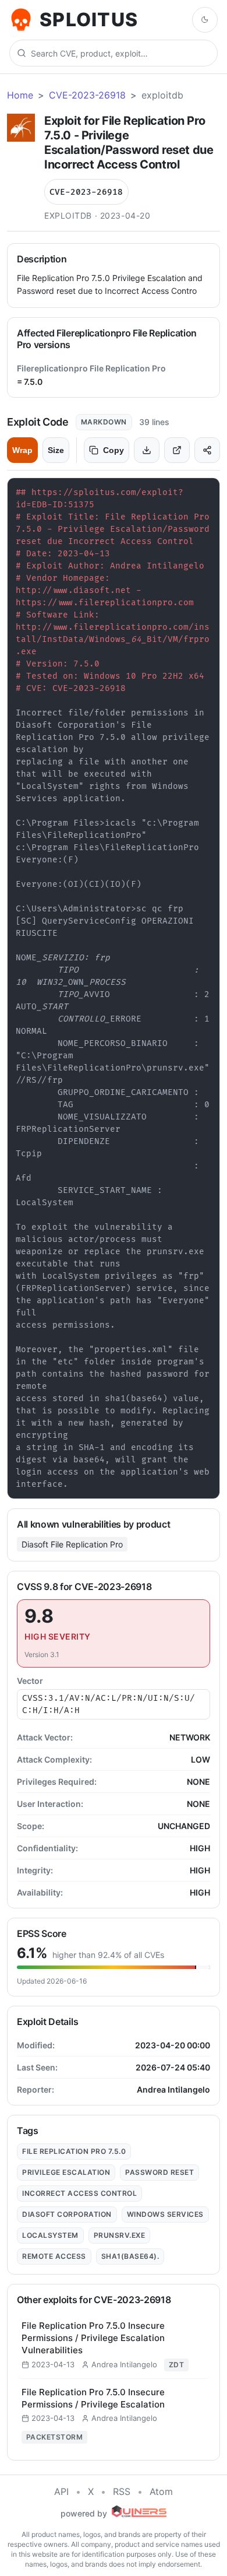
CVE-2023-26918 (87, 95)
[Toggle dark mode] (205, 20)
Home (20, 95)
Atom (161, 2491)
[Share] (207, 450)
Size (56, 450)
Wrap (22, 450)
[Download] (147, 450)
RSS (122, 2491)
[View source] (177, 450)
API (61, 2491)
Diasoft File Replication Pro (72, 1544)
